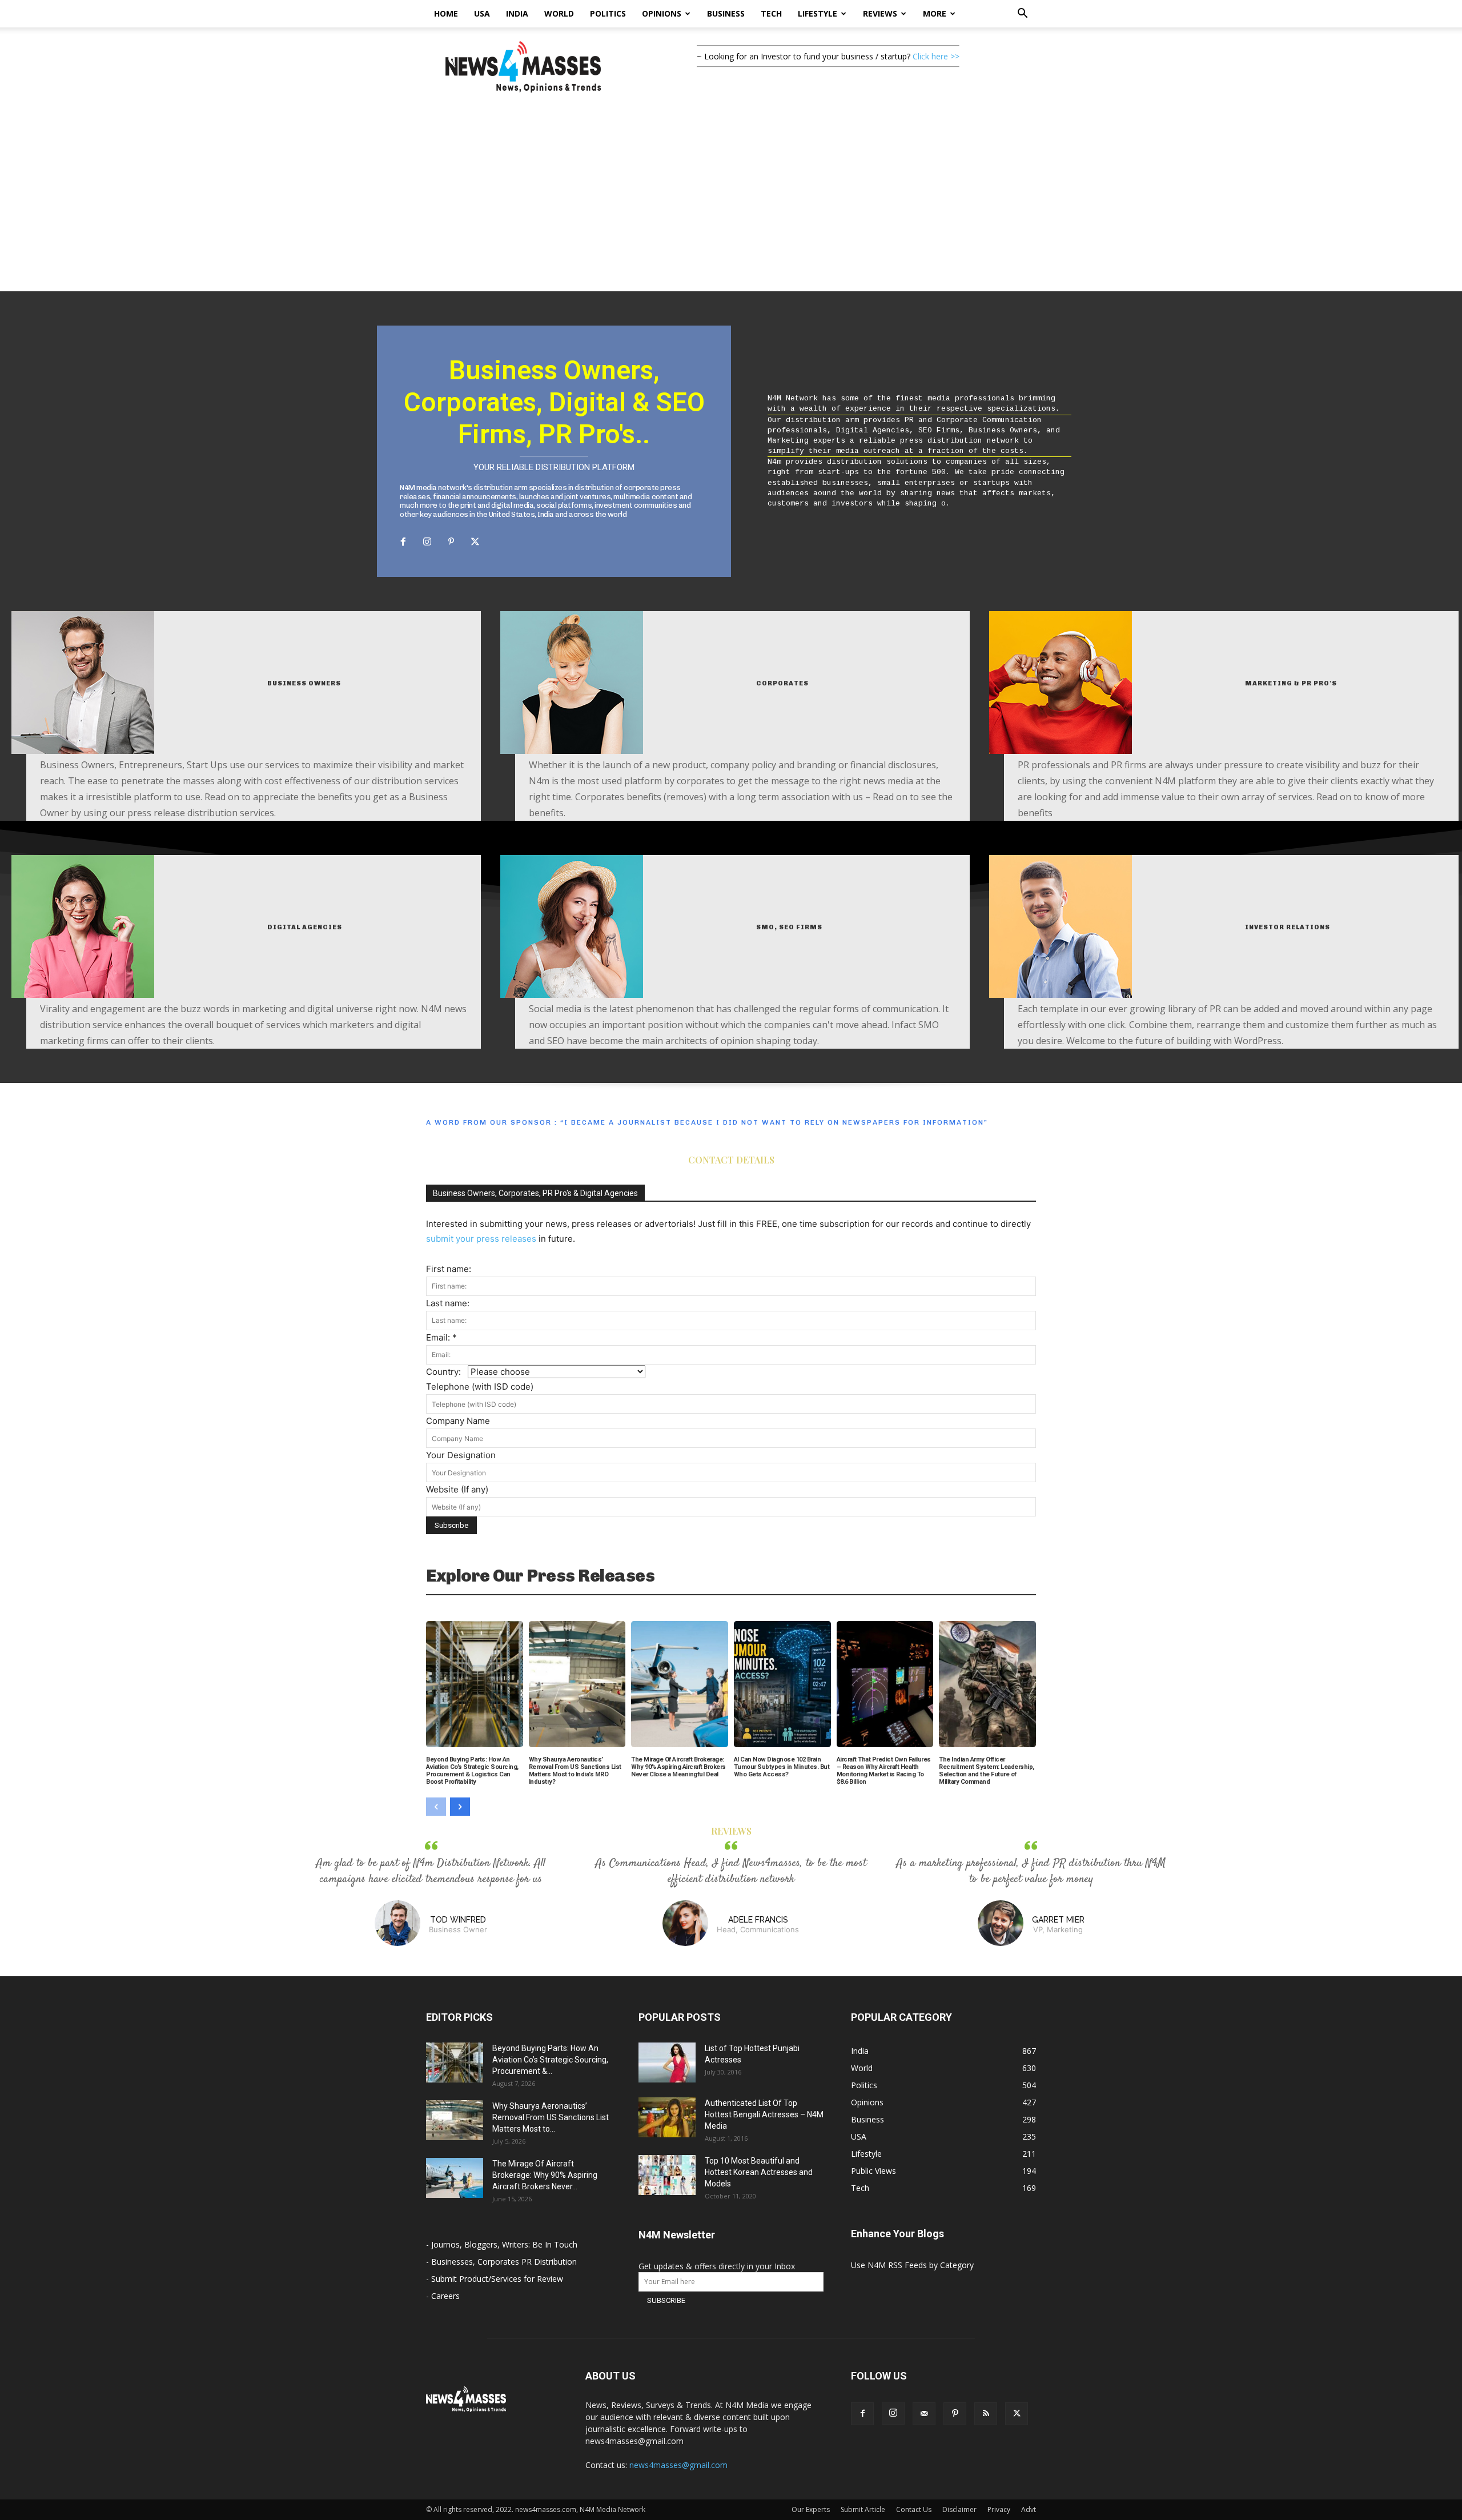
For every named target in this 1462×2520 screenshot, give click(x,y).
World (559, 13)
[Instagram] (427, 542)
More (935, 13)
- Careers (443, 2296)
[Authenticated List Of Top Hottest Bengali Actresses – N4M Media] (667, 2117)
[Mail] (924, 2414)
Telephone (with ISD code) (480, 1387)
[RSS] (986, 2414)
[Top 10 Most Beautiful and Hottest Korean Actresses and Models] (667, 2175)
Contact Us (914, 2509)
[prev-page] (436, 1807)
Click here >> (936, 56)
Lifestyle (818, 13)
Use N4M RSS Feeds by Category (912, 2265)
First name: (449, 1269)
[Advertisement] (731, 206)
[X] (475, 542)
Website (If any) (457, 1489)
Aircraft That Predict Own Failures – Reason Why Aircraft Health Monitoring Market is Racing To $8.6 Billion (884, 1771)
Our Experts (811, 2509)
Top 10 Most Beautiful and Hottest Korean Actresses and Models (759, 2172)
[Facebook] (403, 542)
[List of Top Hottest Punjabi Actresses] (667, 2062)
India (517, 13)
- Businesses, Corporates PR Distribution (501, 2262)
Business (726, 13)
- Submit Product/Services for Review (495, 2279)
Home (446, 13)
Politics (608, 13)
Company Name (458, 1421)
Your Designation (461, 1455)
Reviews (880, 13)
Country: (447, 1372)
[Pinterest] (451, 542)
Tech (771, 13)
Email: (441, 1337)
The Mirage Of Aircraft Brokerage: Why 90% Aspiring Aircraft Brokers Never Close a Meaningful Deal (678, 1767)
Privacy (999, 2509)
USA (482, 13)
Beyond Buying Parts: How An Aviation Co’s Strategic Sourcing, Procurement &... (550, 2060)
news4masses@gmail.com (678, 2465)
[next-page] (460, 1807)
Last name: (448, 1303)
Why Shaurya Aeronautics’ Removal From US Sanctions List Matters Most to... (551, 2117)
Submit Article (863, 2509)
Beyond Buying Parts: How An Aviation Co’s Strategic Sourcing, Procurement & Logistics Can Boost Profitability (472, 1771)
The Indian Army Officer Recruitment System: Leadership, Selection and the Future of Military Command (987, 1771)
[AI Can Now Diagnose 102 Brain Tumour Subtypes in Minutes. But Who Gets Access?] (782, 1684)
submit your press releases (481, 1239)
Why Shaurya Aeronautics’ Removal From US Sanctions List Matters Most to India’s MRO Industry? (575, 1771)
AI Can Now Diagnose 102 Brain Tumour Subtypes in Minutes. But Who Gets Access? (782, 1767)
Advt (1029, 2509)
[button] (1022, 15)
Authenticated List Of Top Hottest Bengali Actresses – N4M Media (764, 2114)
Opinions (662, 13)
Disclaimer (959, 2509)
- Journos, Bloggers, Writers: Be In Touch (502, 2244)
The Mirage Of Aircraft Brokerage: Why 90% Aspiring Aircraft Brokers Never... (545, 2175)
